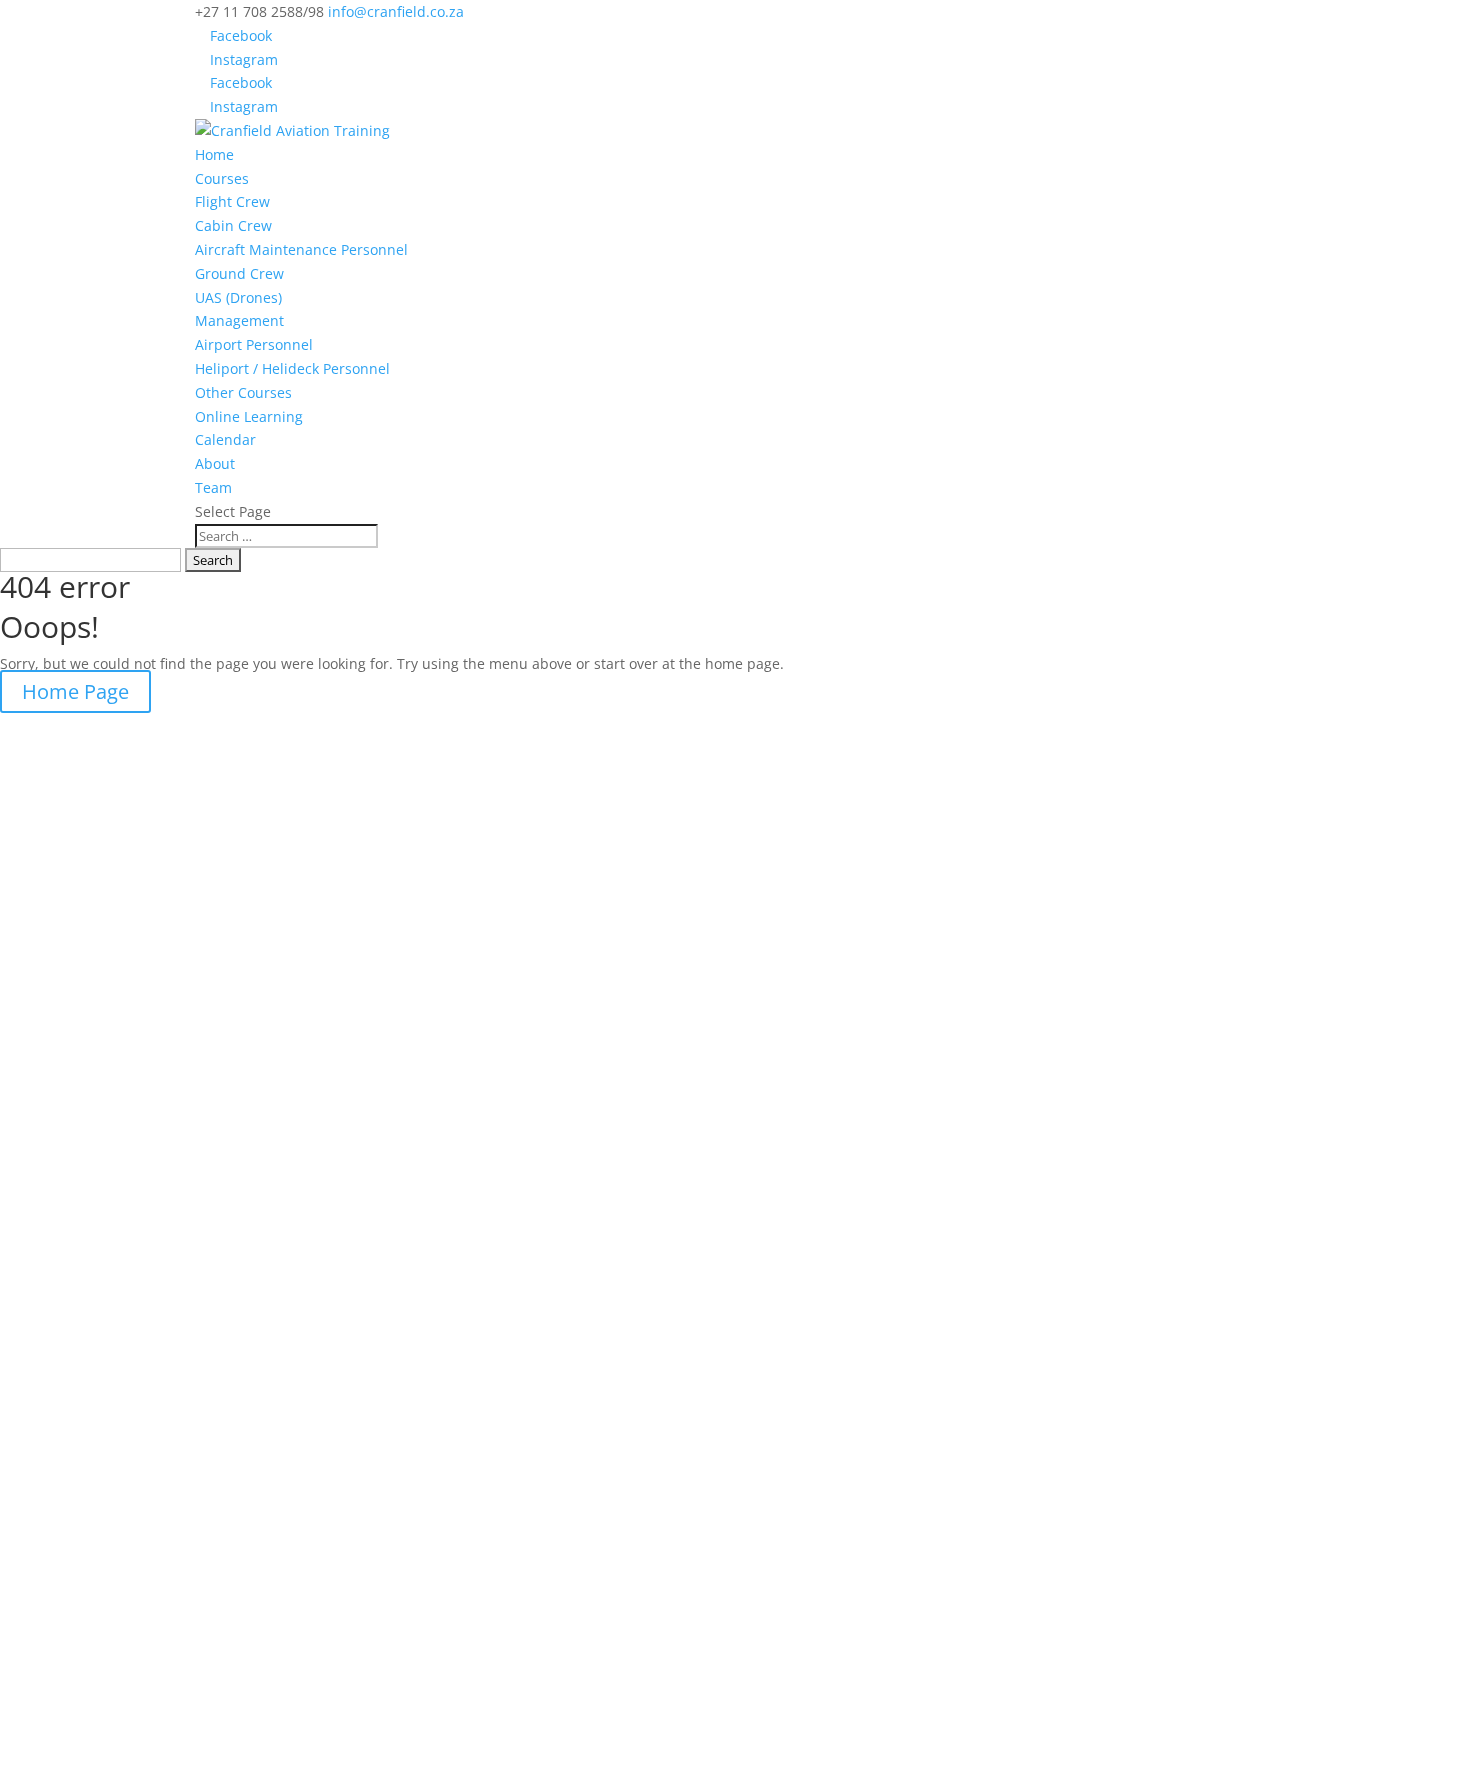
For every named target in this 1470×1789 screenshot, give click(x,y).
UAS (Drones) (238, 297)
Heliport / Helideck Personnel (292, 368)
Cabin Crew (233, 225)
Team (213, 487)
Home (214, 154)
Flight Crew (232, 201)
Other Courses (243, 392)
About (215, 463)
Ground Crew (239, 273)
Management (239, 320)
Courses (222, 178)
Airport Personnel (254, 344)
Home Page (75, 691)
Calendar (225, 439)
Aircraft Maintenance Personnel (301, 249)
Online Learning (249, 416)
